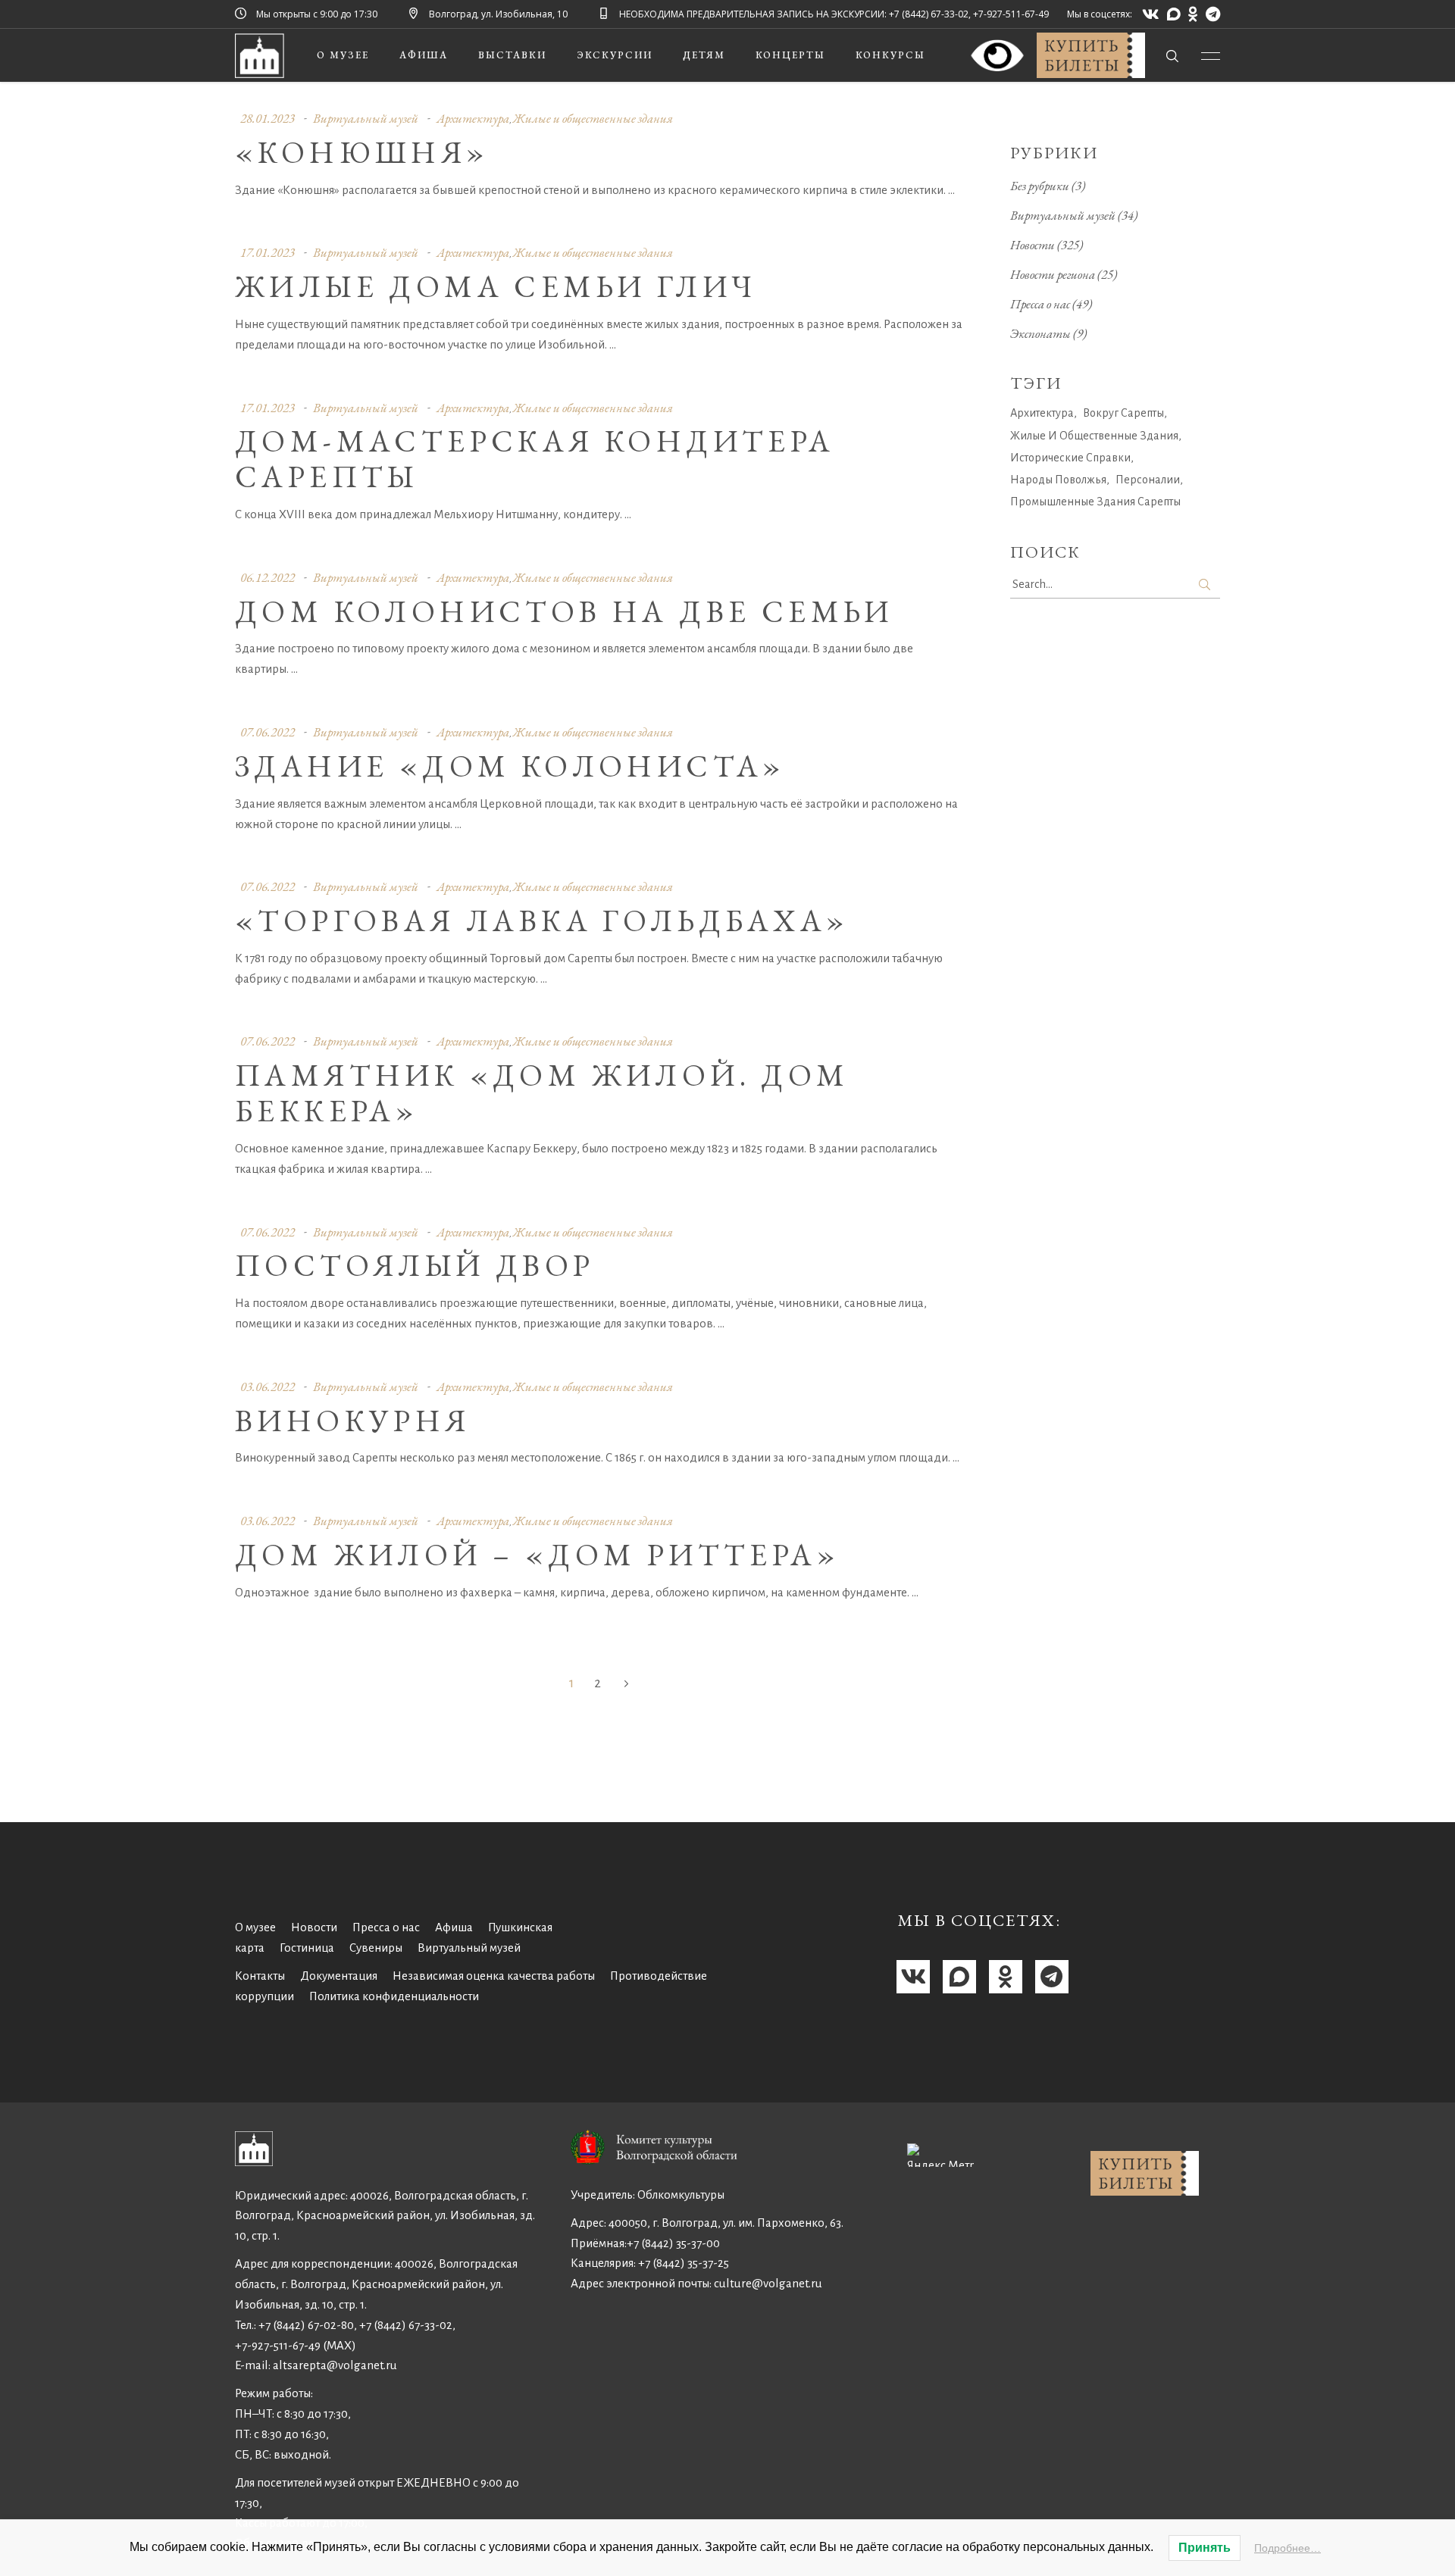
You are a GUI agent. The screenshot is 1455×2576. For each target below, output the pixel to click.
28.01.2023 (268, 118)
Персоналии (1148, 480)
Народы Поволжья (1058, 480)
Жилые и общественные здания (593, 118)
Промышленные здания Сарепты (1095, 502)
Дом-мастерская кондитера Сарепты (535, 459)
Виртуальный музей (366, 118)
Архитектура (473, 118)
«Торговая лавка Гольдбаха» (542, 921)
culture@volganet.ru (768, 2283)
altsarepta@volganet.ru (335, 2365)
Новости (1033, 245)
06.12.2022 (268, 577)
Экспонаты (1040, 333)
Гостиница (307, 1948)
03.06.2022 (268, 1386)
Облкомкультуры (681, 2195)
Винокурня (353, 1421)
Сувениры (376, 1948)
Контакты (260, 1976)
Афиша (454, 1927)
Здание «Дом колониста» (510, 766)
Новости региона (1053, 274)
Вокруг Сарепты (1123, 413)
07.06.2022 (268, 732)
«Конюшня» (362, 152)
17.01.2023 (268, 252)
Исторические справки (1070, 458)
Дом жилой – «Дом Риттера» (537, 1555)
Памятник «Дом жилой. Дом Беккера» (542, 1093)
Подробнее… (1288, 2548)
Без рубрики (1040, 186)
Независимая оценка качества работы (494, 1976)
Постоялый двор (415, 1265)
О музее (255, 1927)
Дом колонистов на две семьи (564, 611)
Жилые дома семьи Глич (496, 286)
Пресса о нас (1040, 304)
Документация (339, 1976)
